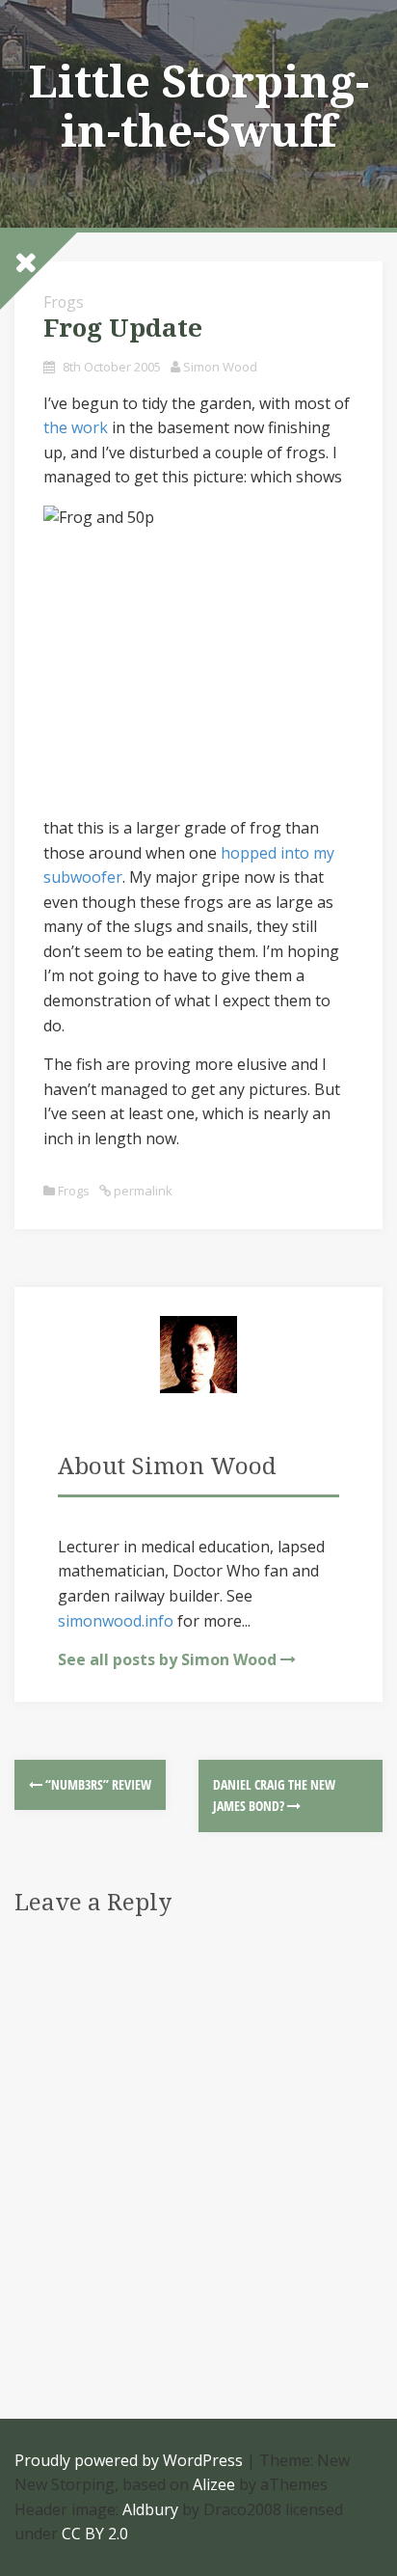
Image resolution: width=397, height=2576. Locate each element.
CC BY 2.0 (95, 2534)
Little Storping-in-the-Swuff (199, 107)
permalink (142, 1191)
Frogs (74, 1191)
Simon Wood (220, 367)
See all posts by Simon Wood (167, 1659)
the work (76, 427)
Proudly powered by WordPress (129, 2460)
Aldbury (150, 2509)
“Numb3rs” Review (97, 1784)
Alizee (214, 2484)
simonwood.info (116, 1621)
